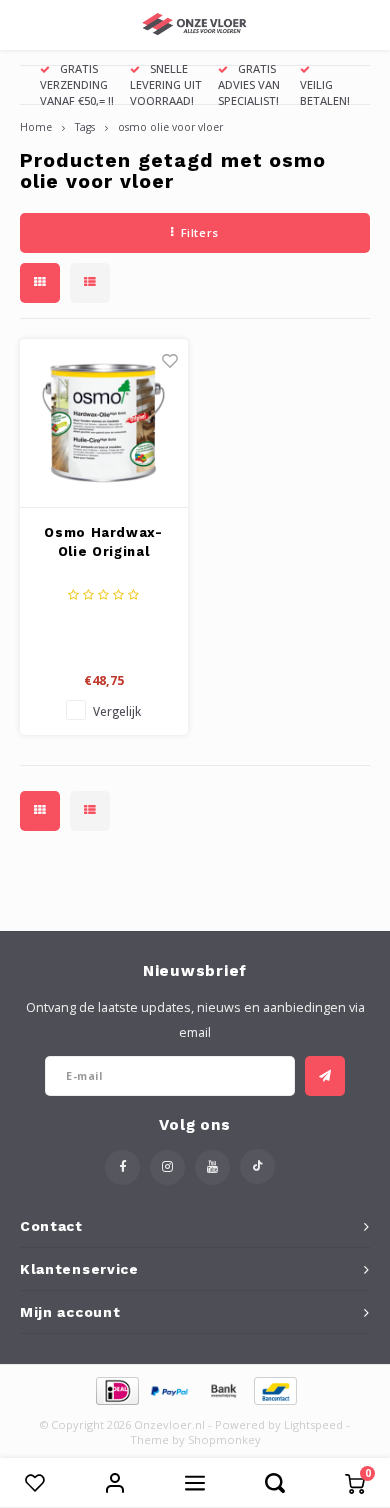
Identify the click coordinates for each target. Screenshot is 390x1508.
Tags (85, 127)
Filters (200, 232)
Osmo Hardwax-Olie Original (103, 542)
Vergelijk (117, 711)
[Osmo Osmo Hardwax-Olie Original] (104, 423)
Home (36, 127)
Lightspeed (313, 1424)
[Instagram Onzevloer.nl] (167, 1167)
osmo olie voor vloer (170, 127)
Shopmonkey (224, 1439)
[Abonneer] (325, 1076)
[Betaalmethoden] (116, 1389)
